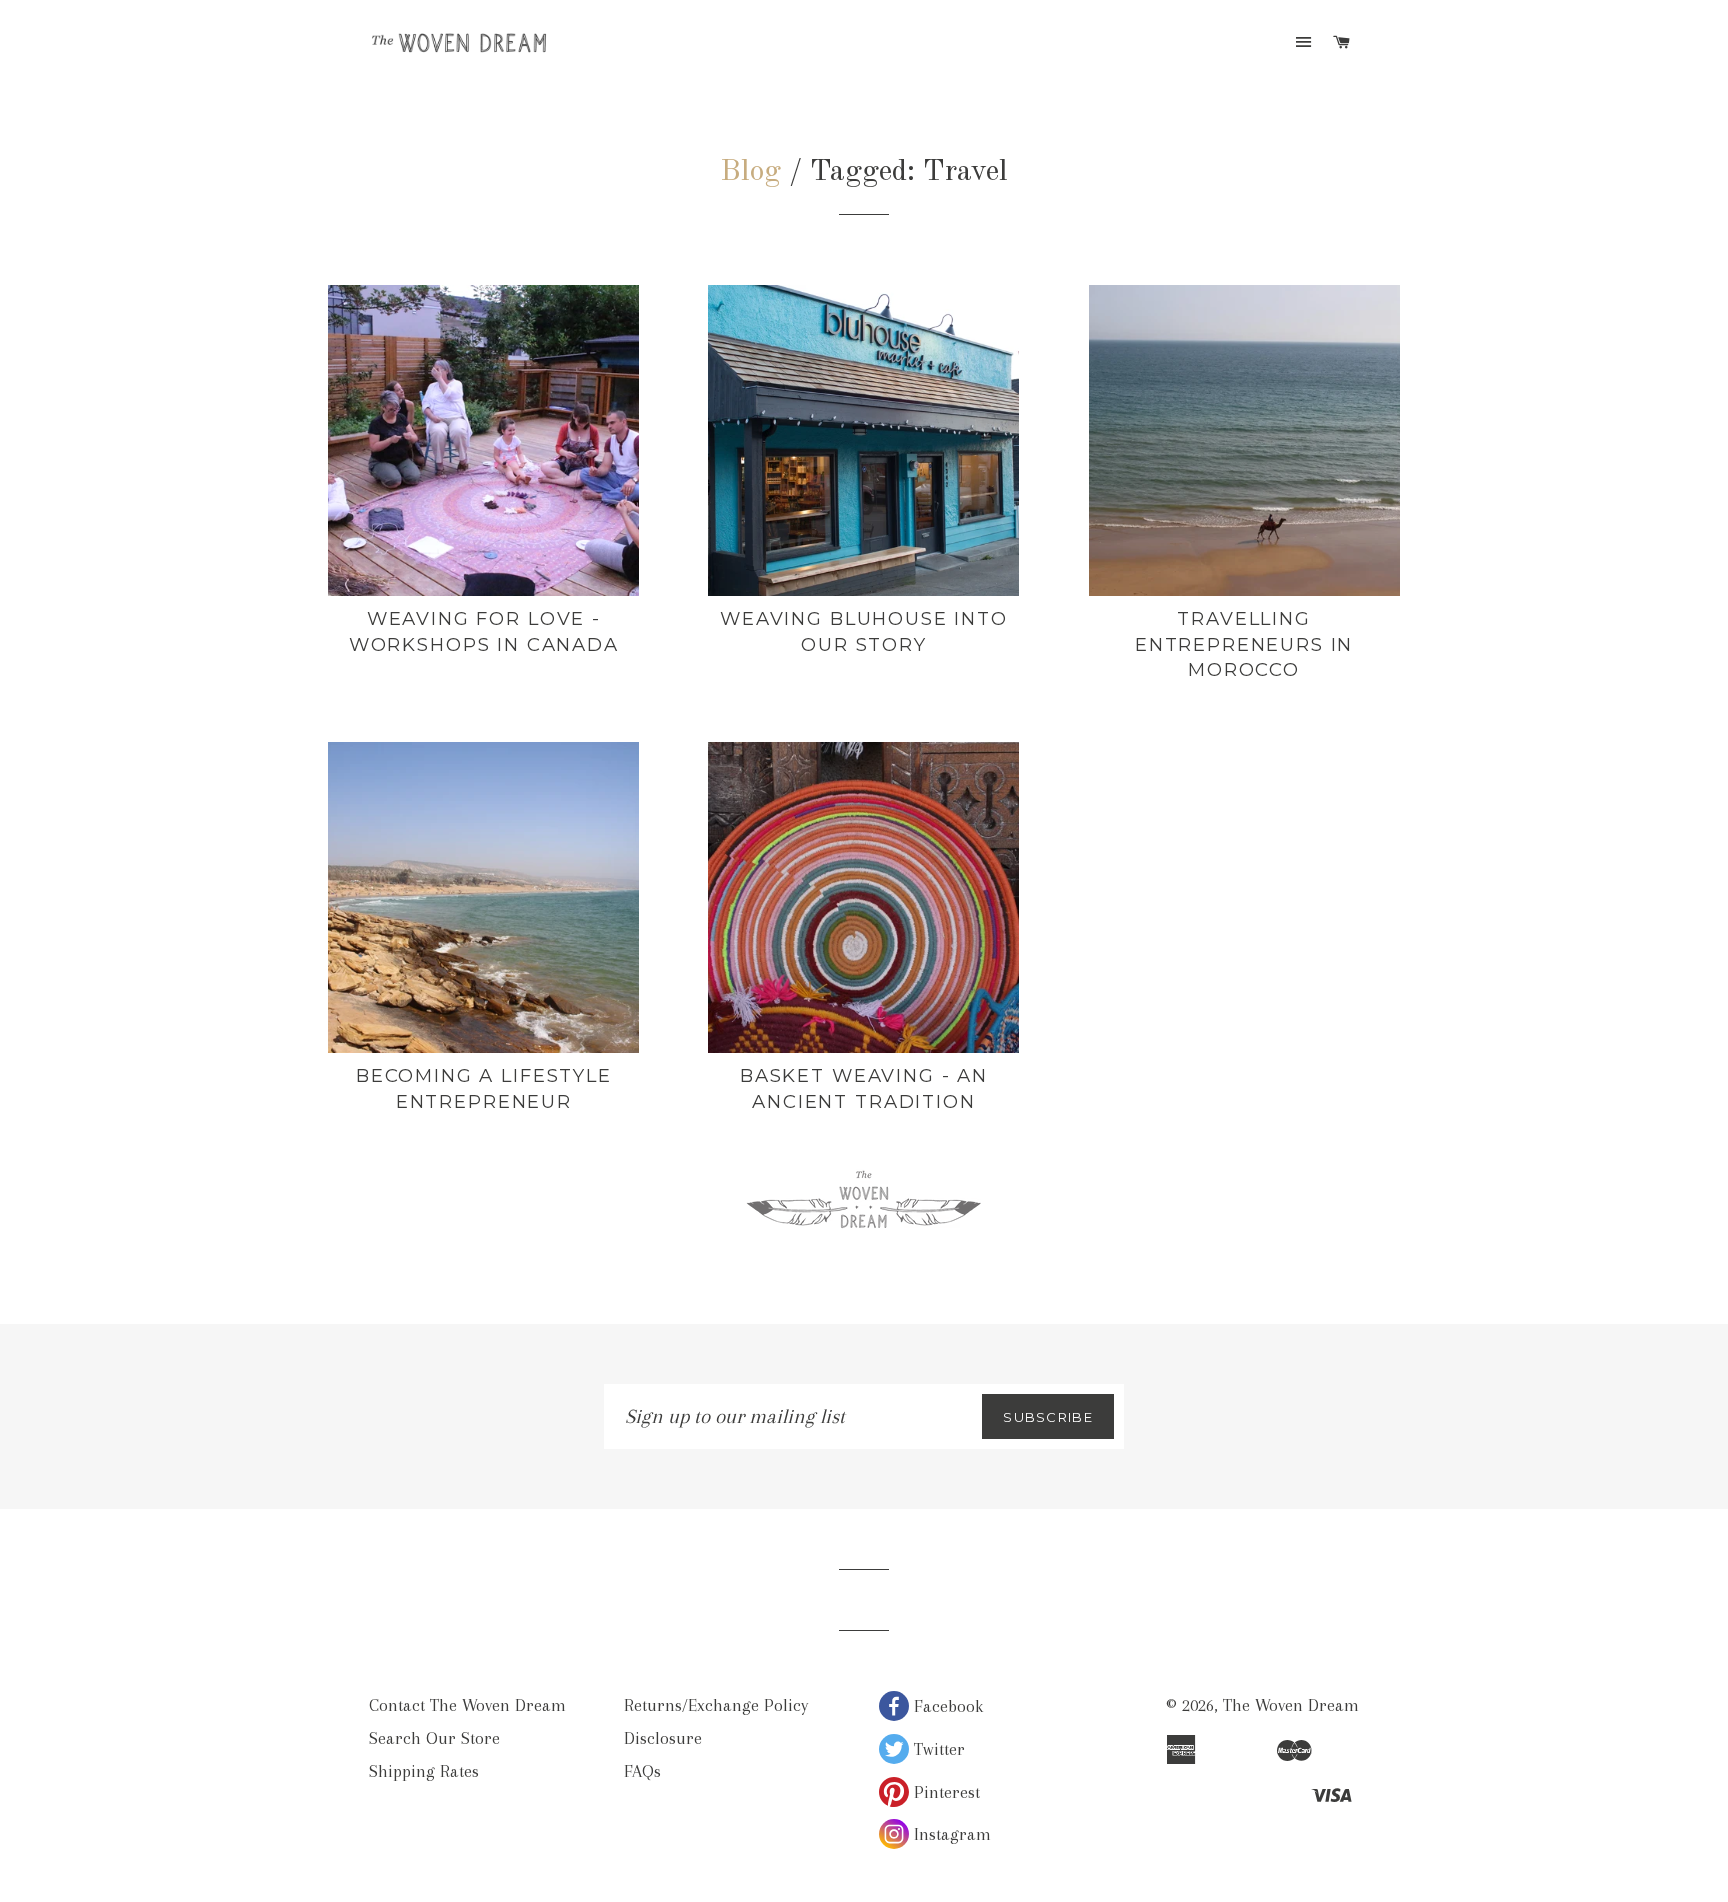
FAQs (642, 1771)
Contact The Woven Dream (467, 1705)
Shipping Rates (424, 1771)
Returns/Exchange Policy (716, 1705)
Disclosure (663, 1738)
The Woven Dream (1291, 1705)
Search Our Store (434, 1738)
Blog (750, 172)
